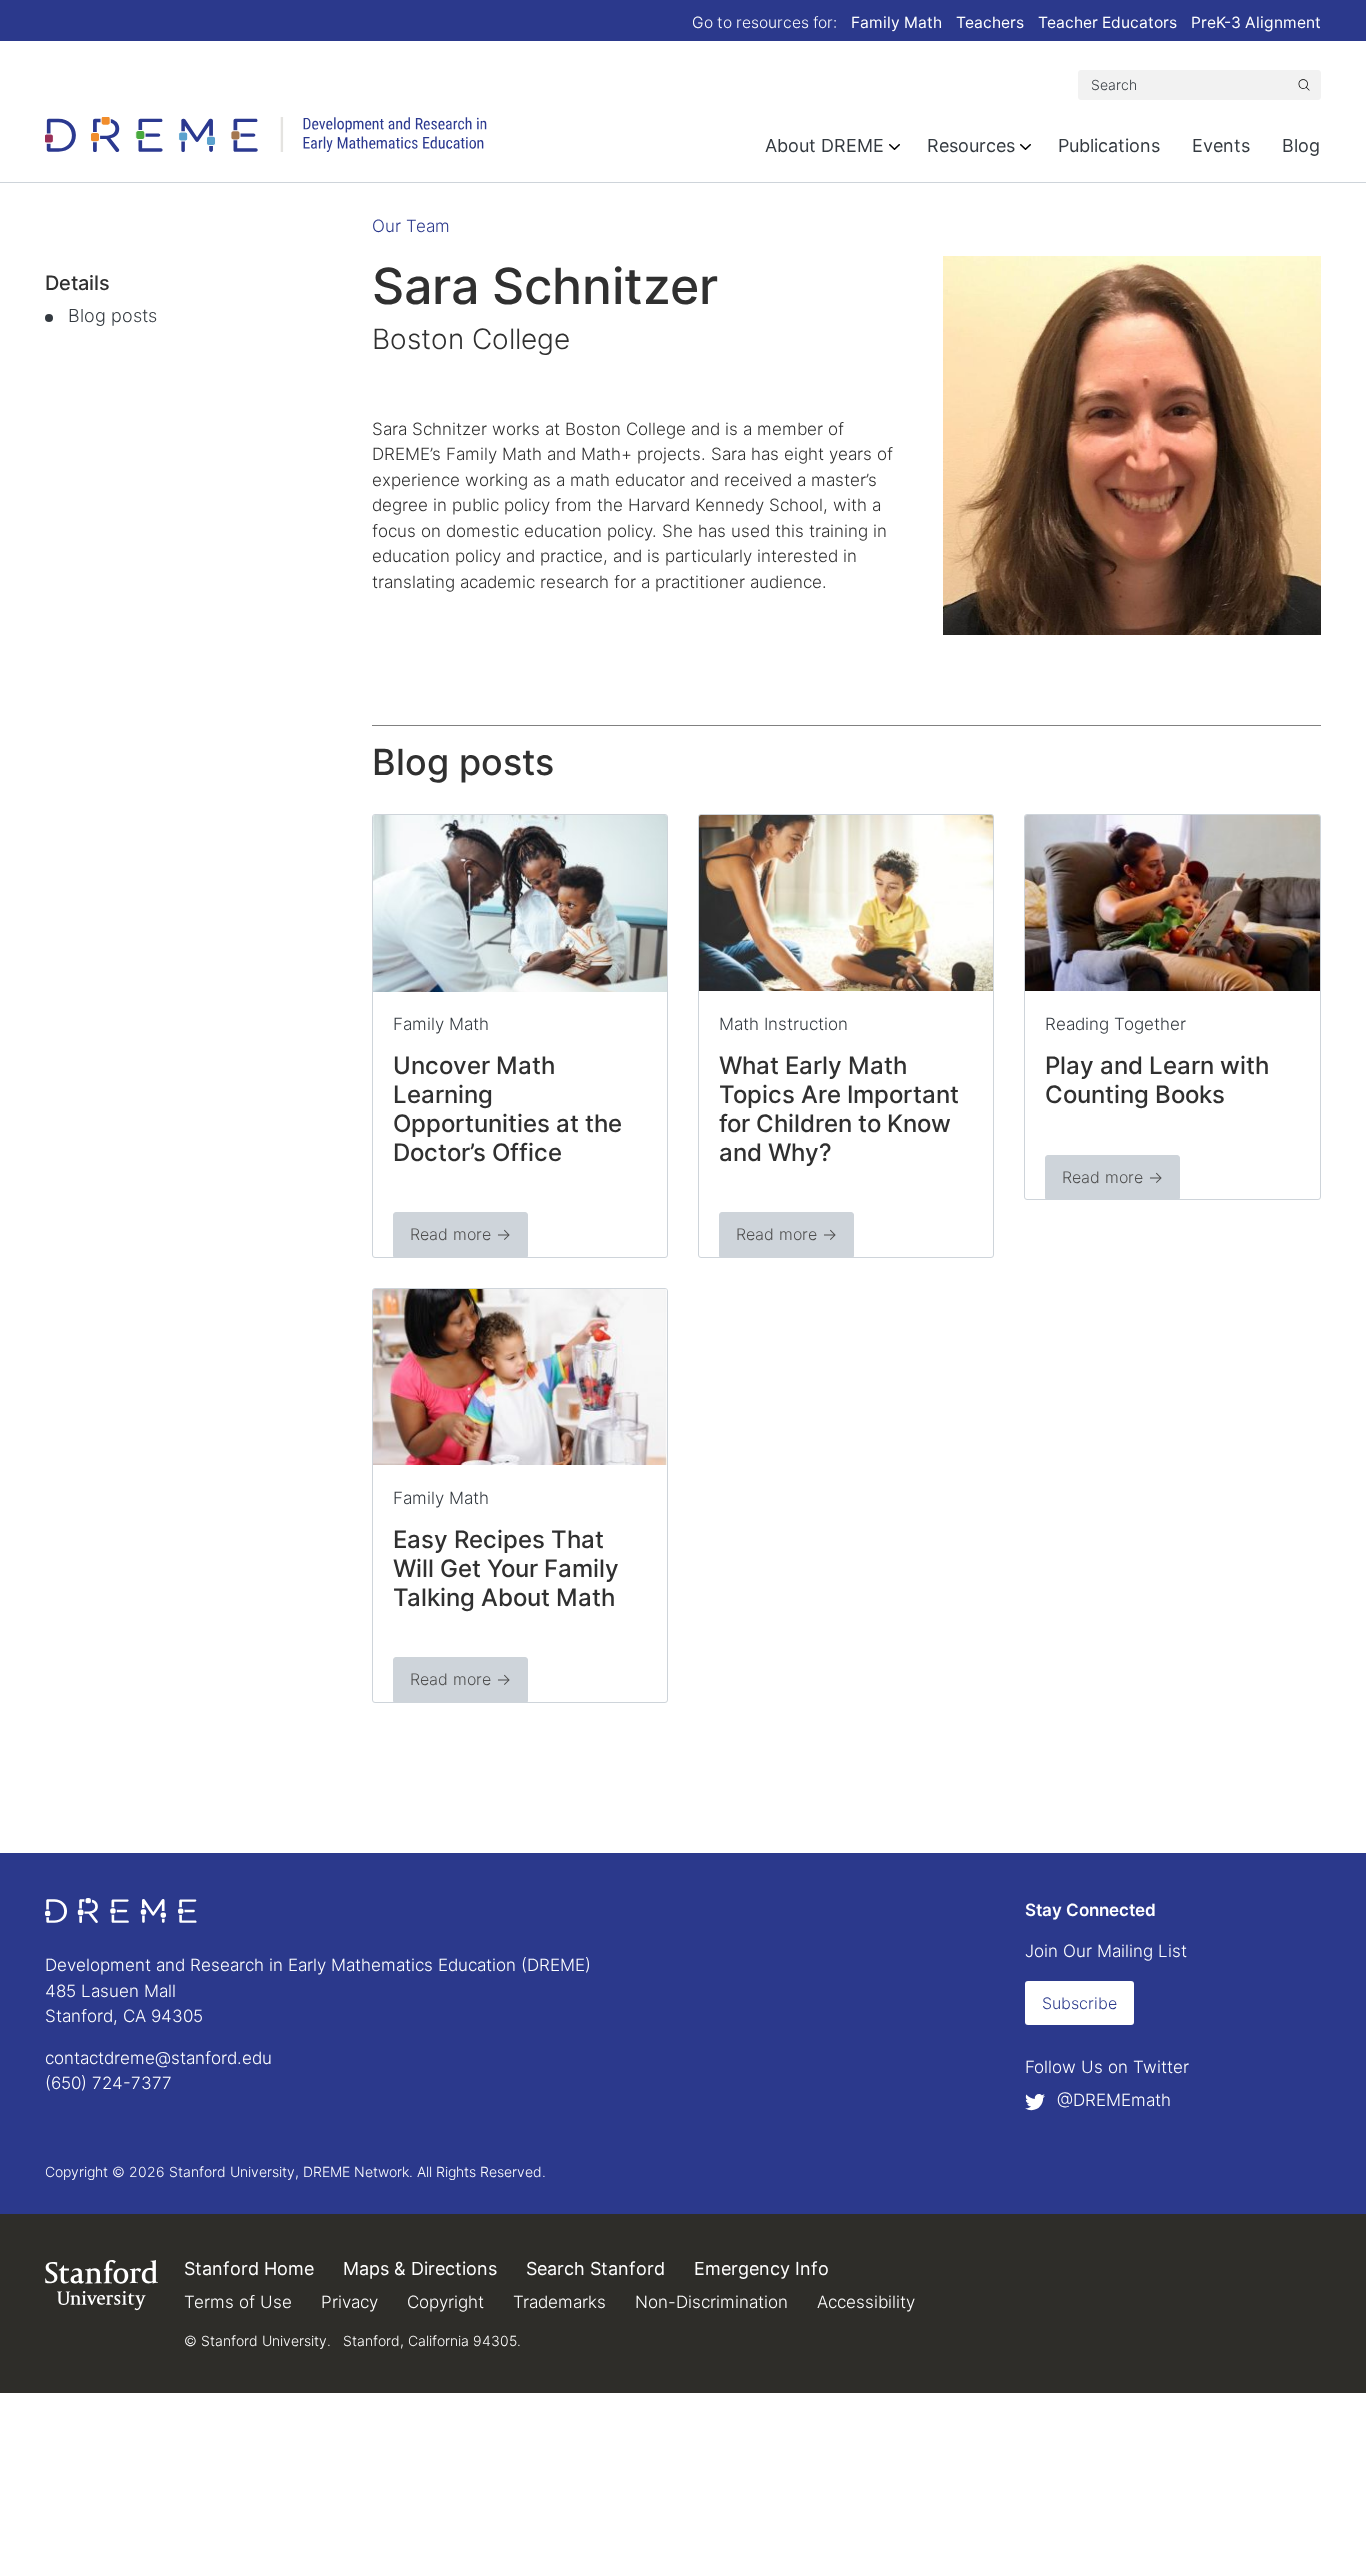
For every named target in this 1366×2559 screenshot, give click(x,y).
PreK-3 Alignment (1256, 22)
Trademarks (559, 2302)
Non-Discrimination (711, 2302)
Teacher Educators (1107, 22)
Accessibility (866, 2302)
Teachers (990, 22)
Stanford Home (249, 2268)
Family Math (896, 22)
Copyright (445, 2302)
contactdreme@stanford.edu (158, 2058)
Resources (971, 145)
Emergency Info (761, 2268)
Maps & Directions (420, 2268)
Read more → (460, 1234)
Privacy (349, 2302)
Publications (1109, 145)
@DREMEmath (1111, 2100)
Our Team (411, 226)
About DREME (824, 145)
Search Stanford (595, 2268)
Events (1221, 145)
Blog (1301, 145)
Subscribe (1079, 2003)
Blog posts (112, 315)
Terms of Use (238, 2302)
